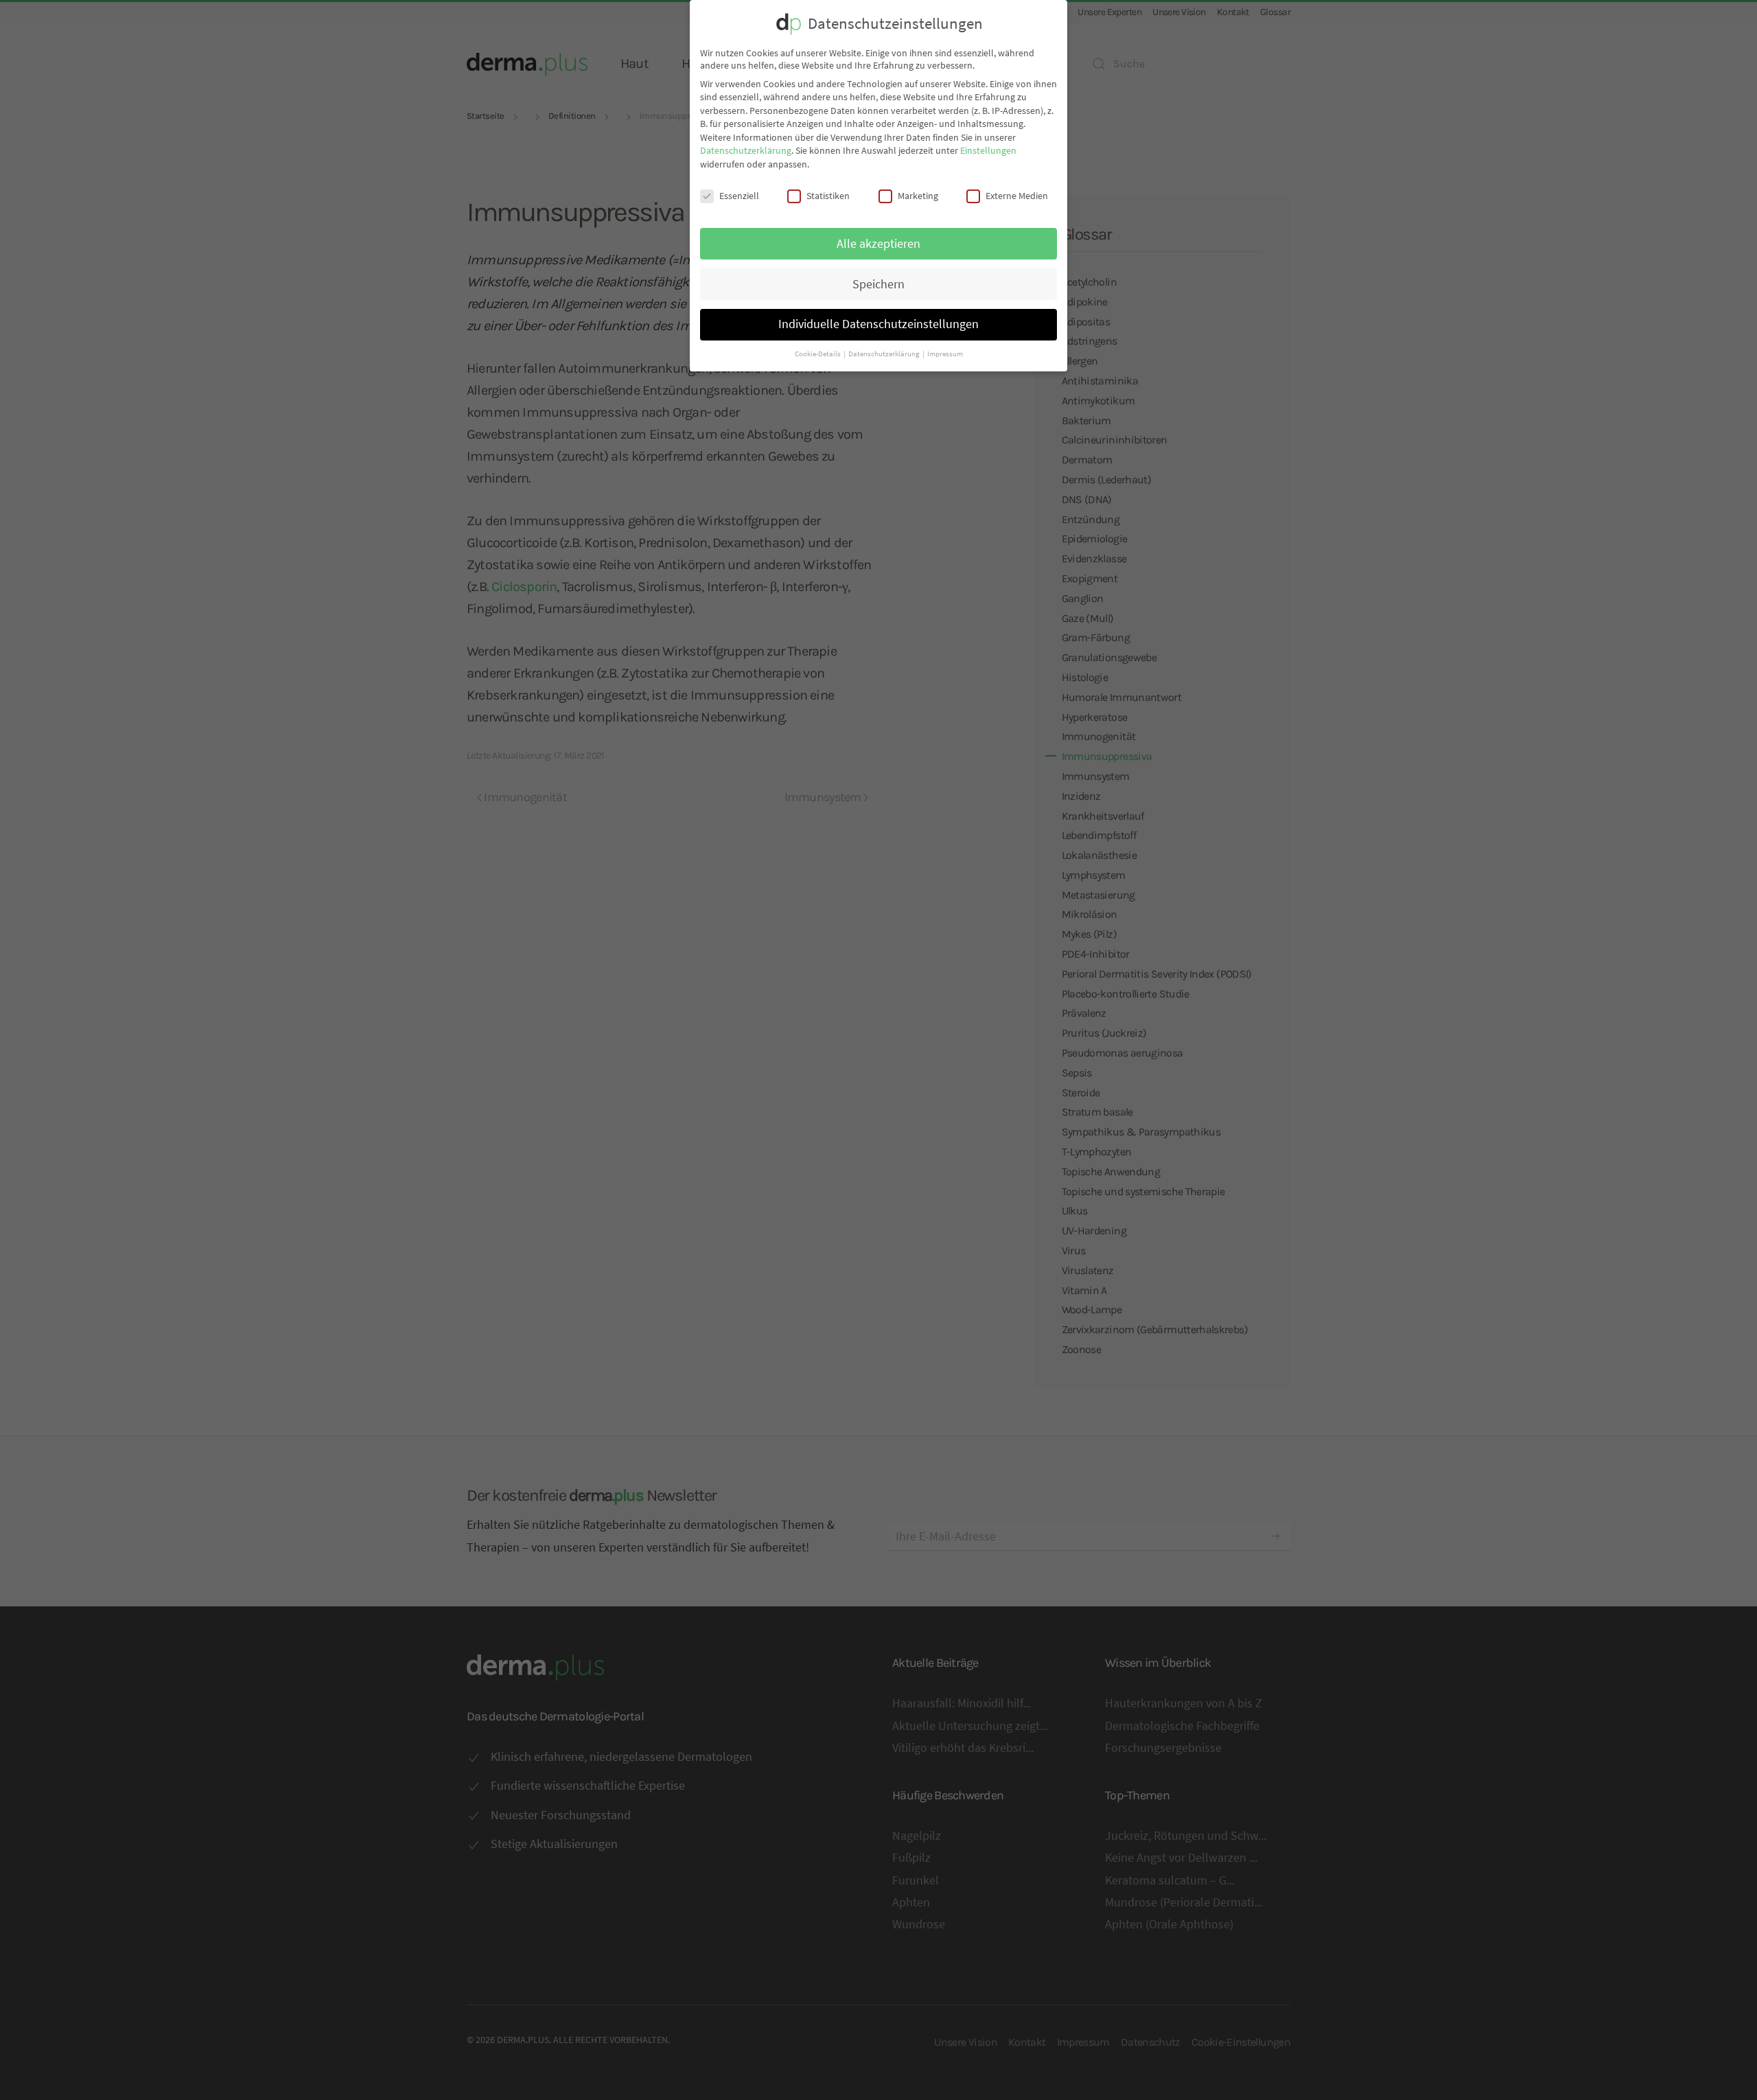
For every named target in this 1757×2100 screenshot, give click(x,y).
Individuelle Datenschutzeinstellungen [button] (878, 324)
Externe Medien (1017, 196)
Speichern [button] (878, 284)
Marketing (918, 196)
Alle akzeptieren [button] (878, 244)
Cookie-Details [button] (818, 354)
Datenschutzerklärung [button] (885, 354)
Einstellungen (988, 150)
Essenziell (739, 196)
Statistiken (828, 196)
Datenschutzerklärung (746, 150)
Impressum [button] (945, 354)
